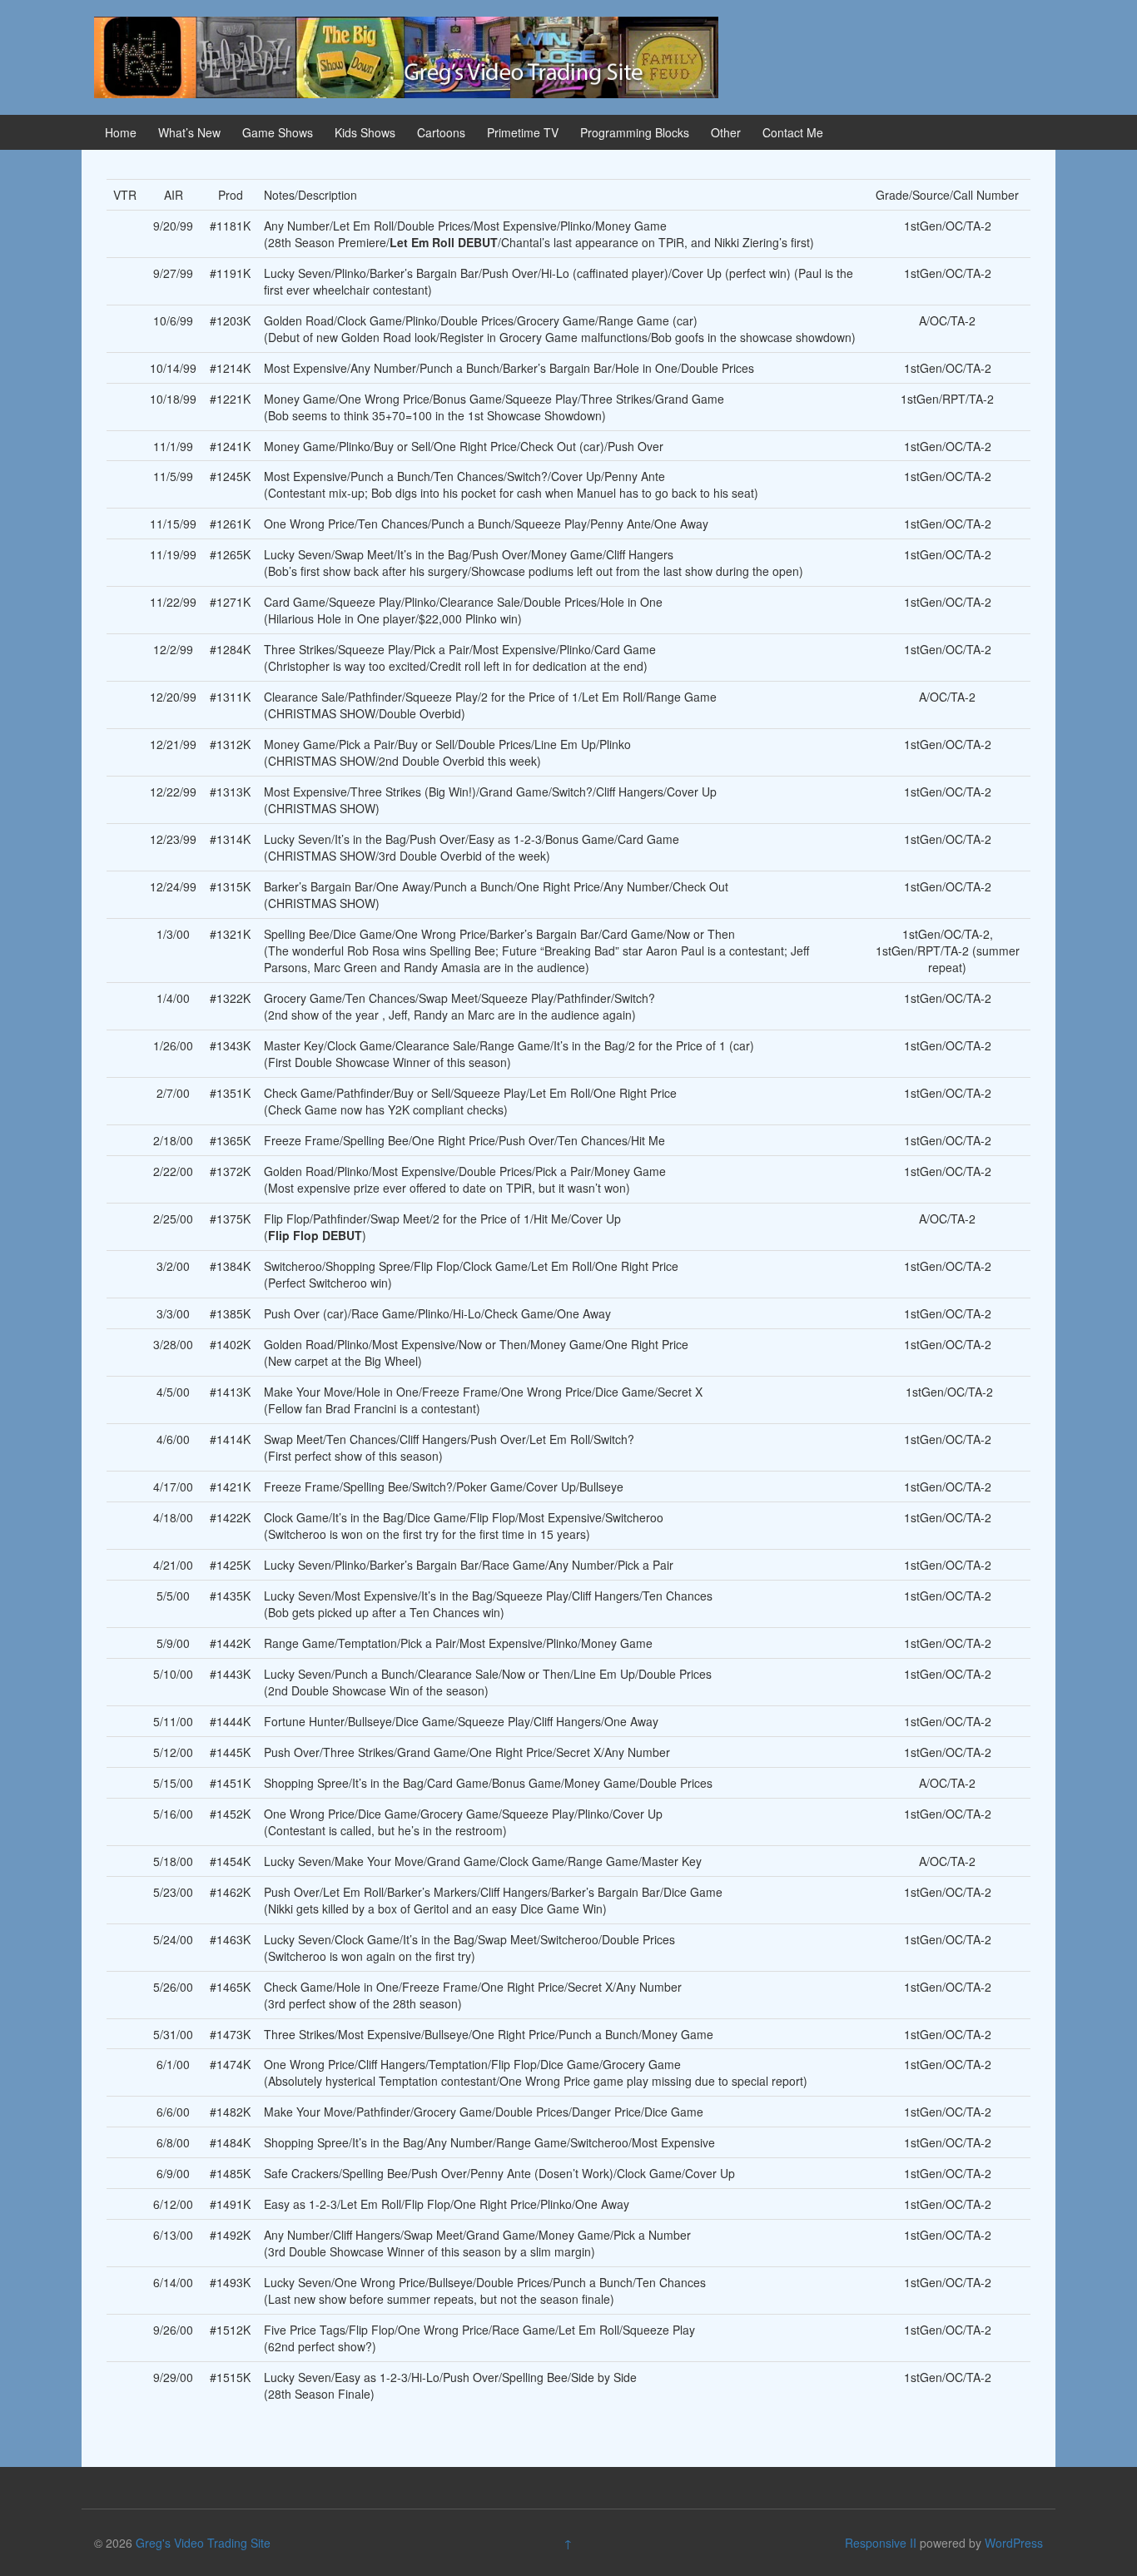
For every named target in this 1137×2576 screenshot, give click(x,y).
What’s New (189, 132)
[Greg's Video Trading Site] (406, 56)
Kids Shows (365, 132)
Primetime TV (523, 132)
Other (726, 132)
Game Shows (278, 132)
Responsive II (881, 2543)
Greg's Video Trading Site (203, 2543)
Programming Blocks (635, 132)
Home (121, 132)
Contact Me (793, 132)
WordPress (1014, 2543)
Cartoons (441, 132)
